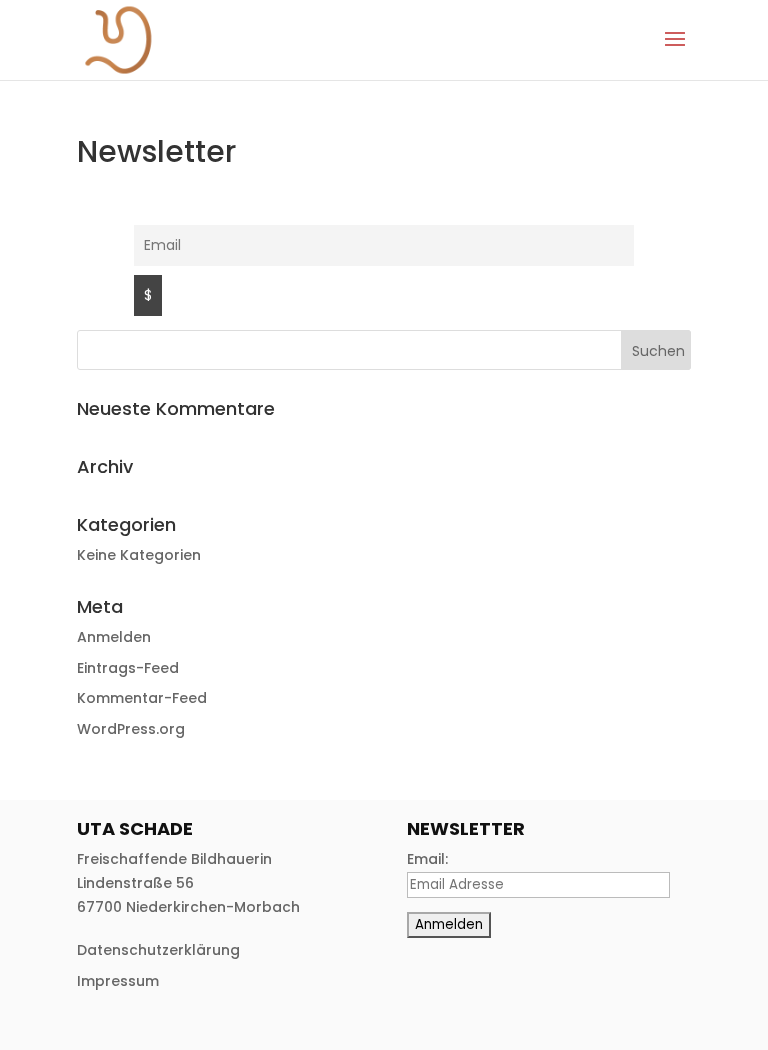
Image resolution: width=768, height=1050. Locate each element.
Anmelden (114, 637)
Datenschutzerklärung (158, 950)
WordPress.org (131, 729)
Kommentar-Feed (142, 698)
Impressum (118, 981)
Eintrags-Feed (128, 668)
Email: (427, 859)
